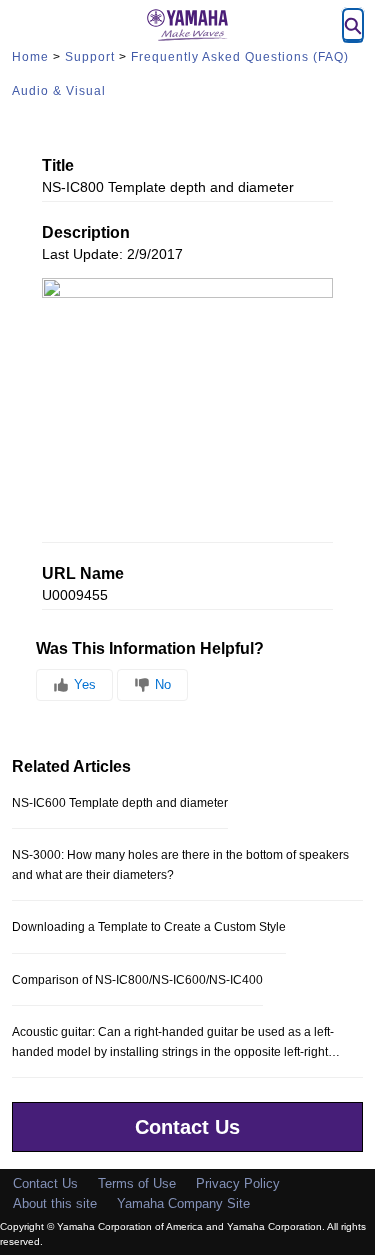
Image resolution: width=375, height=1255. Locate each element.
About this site (55, 1203)
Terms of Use (137, 1183)
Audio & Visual (59, 91)
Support (90, 57)
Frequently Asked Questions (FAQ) (240, 57)
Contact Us (187, 1127)
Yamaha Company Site (183, 1203)
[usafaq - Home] (188, 25)
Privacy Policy (238, 1183)
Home (30, 57)
